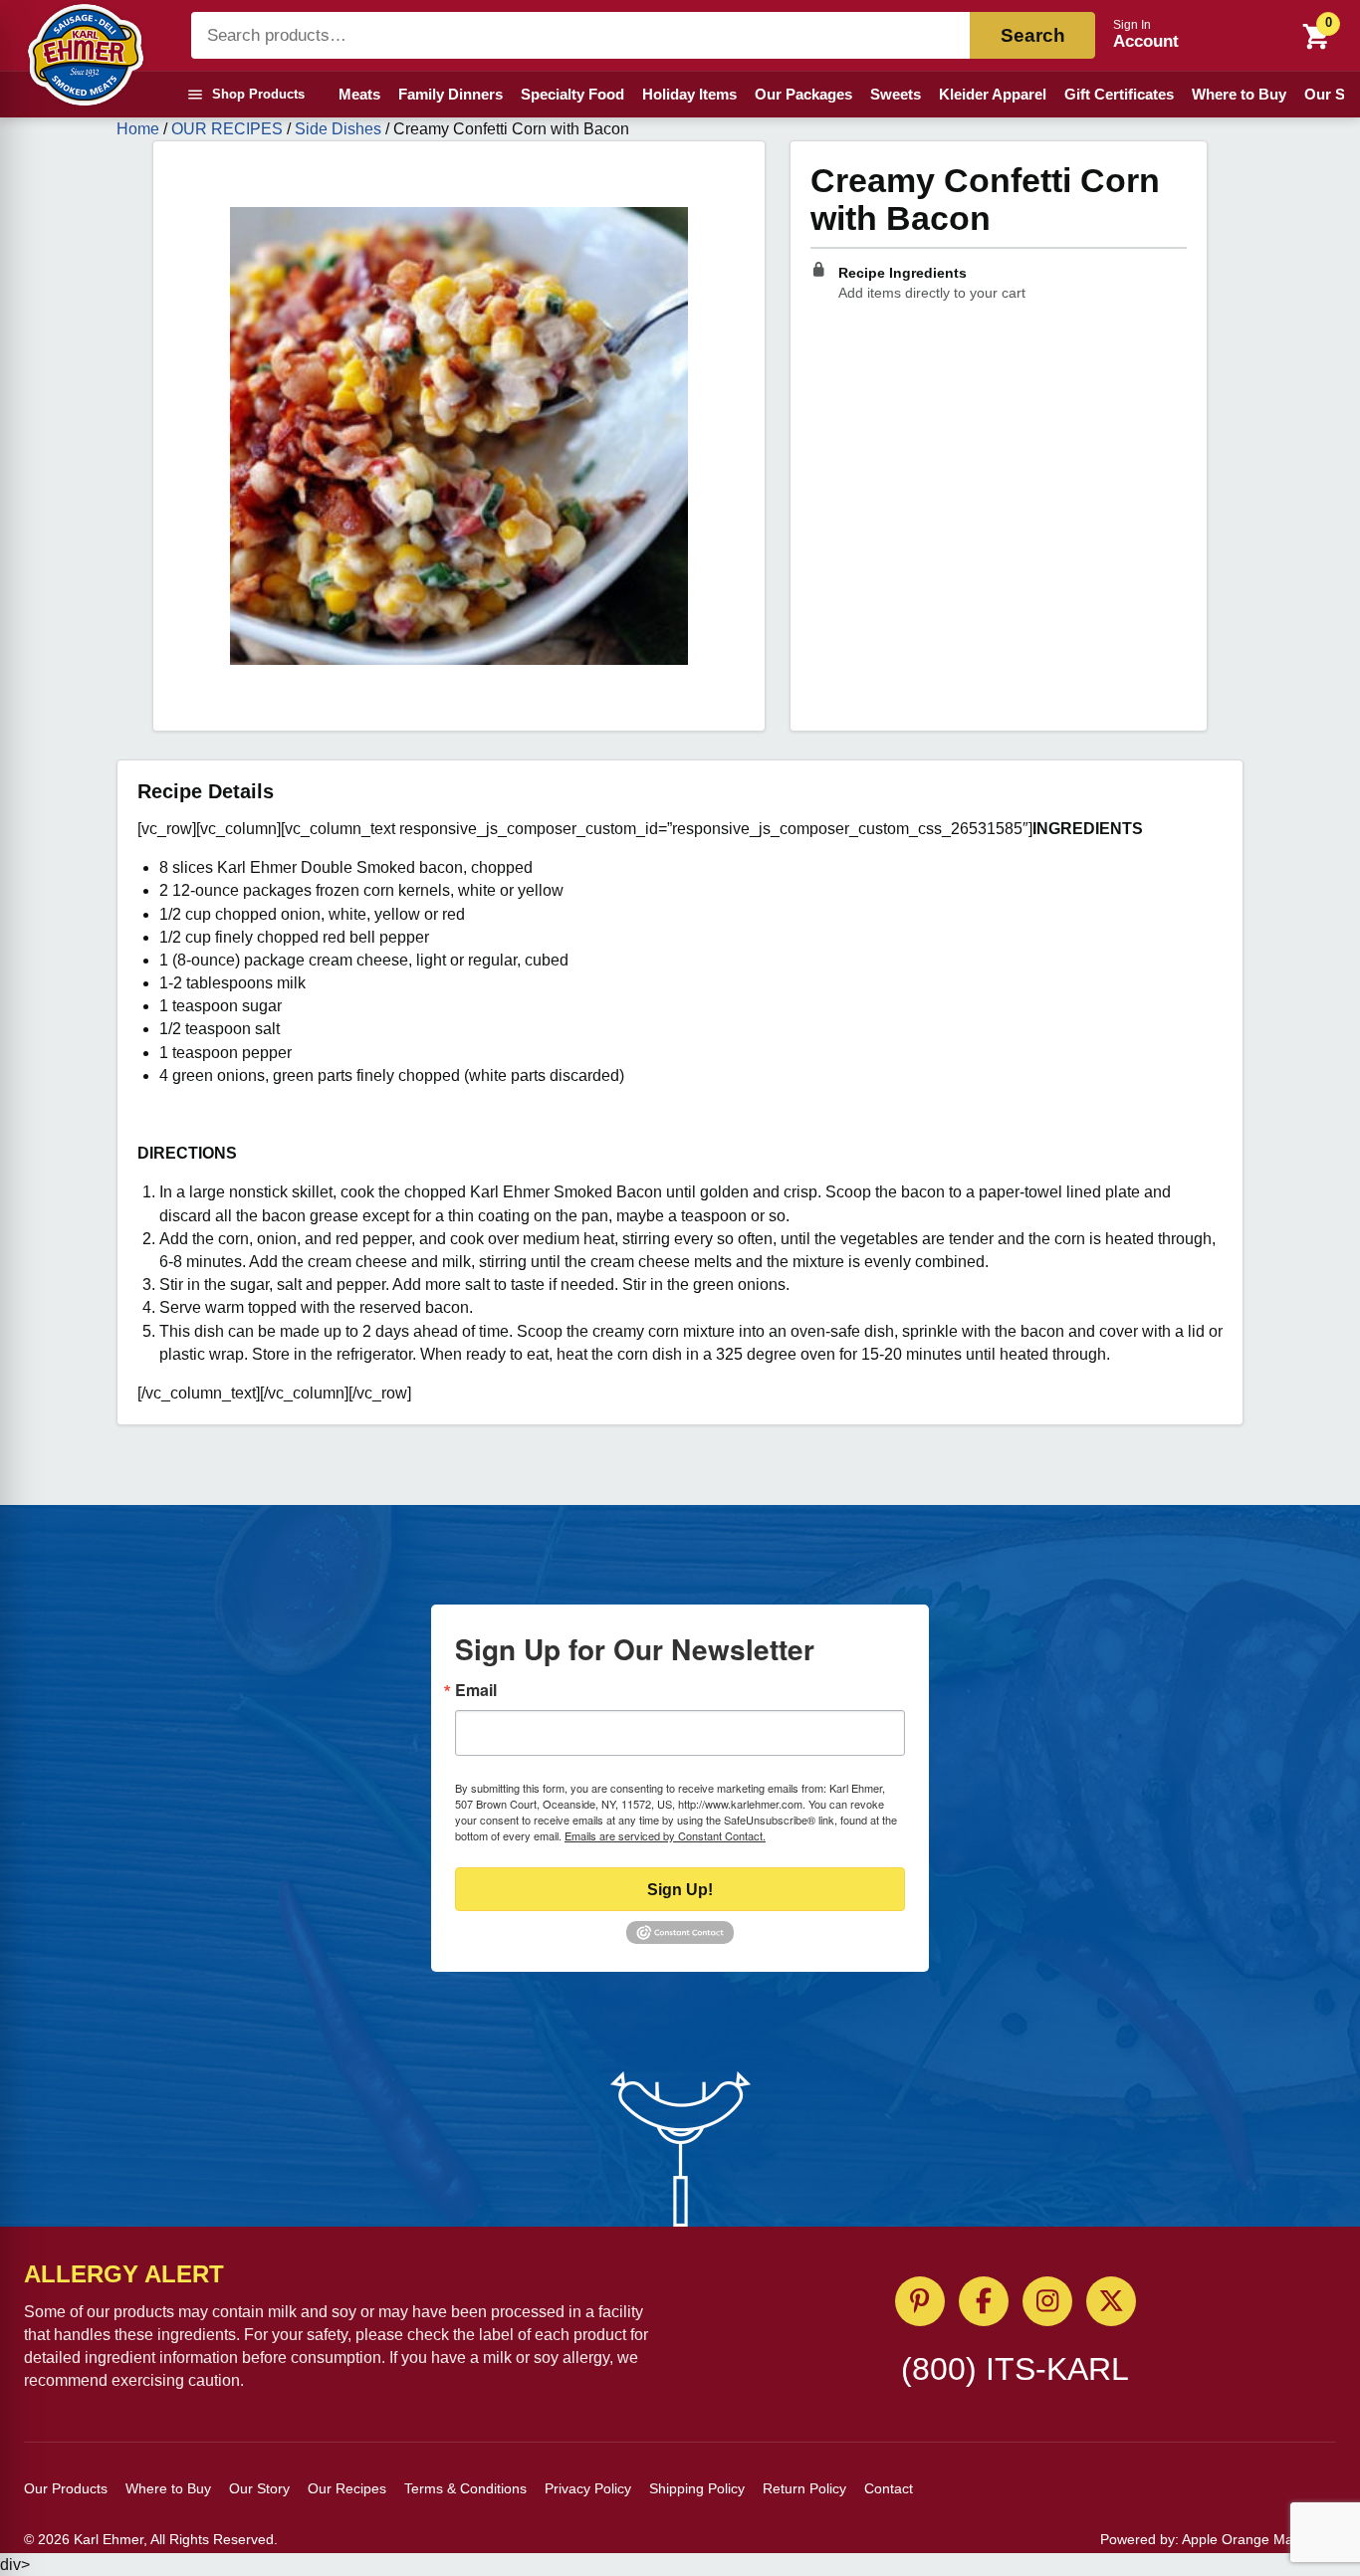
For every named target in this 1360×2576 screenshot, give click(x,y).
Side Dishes (338, 129)
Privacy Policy (588, 2488)
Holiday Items (689, 94)
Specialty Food (572, 94)
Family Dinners (451, 94)
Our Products (66, 2488)
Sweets (896, 94)
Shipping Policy (697, 2488)
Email (476, 1690)
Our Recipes (347, 2488)
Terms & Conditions (465, 2488)
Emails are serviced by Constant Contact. (665, 1835)
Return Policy (804, 2488)
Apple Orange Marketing (1259, 2539)
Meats (359, 94)
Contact (889, 2488)
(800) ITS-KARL (1015, 2369)
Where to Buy (1239, 94)
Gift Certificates (1119, 94)
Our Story (259, 2488)
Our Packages (803, 94)
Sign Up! (680, 1890)
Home (138, 129)
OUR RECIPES (227, 129)
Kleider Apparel (993, 94)
